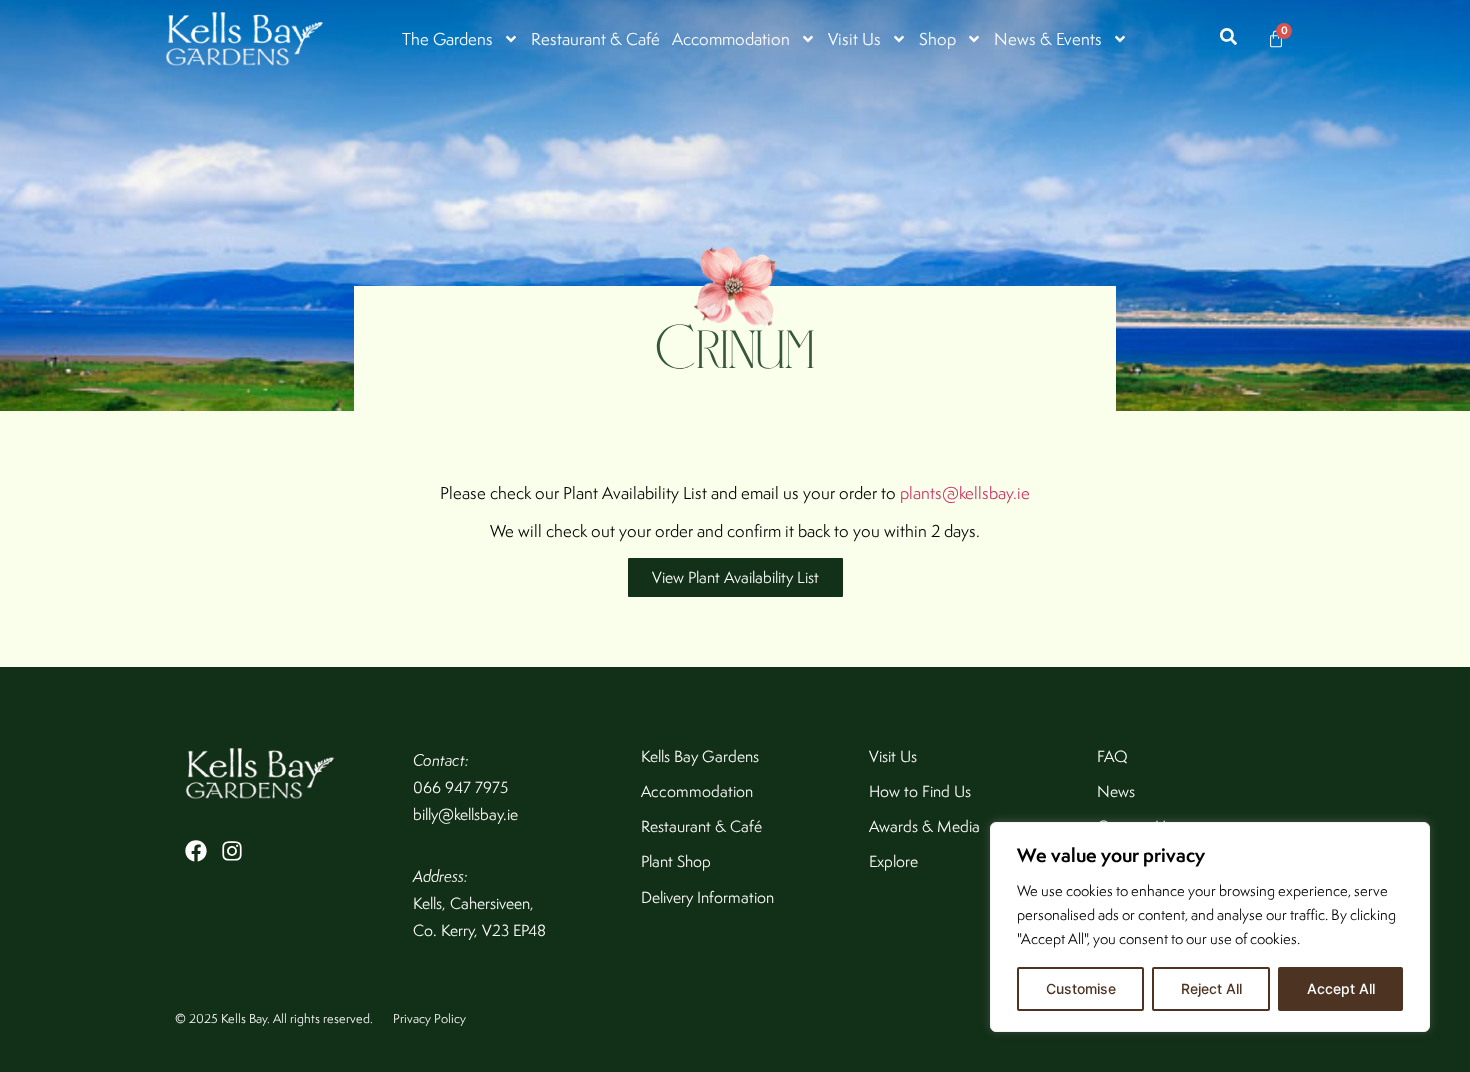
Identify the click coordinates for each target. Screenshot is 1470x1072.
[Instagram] (232, 851)
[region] (1210, 927)
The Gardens (447, 39)
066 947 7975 (460, 787)
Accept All (1341, 988)
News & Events (1048, 39)
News (1116, 791)
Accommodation (731, 39)
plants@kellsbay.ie (965, 493)
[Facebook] (196, 851)
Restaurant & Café (595, 39)
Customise (1081, 988)
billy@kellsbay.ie (465, 814)
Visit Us (854, 39)
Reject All (1211, 988)
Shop (937, 39)
